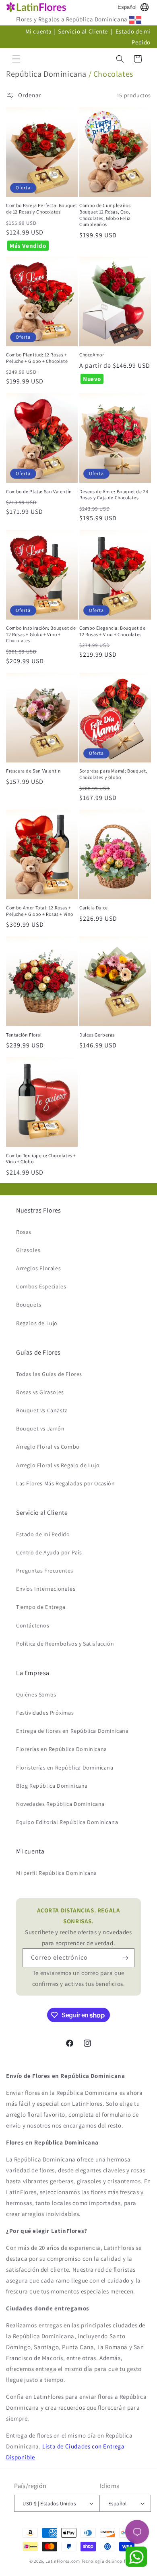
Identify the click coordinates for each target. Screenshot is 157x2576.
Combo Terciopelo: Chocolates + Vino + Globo (41, 1159)
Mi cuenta (39, 31)
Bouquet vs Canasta (42, 1410)
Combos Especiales (41, 1286)
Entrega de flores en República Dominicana (72, 1731)
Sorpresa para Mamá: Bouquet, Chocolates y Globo (113, 774)
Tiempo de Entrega (41, 1607)
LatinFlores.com (63, 2561)
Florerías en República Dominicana (62, 1749)
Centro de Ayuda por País (49, 1552)
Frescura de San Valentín (33, 771)
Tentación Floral (24, 1035)
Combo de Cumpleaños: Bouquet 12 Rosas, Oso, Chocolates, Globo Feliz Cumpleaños (106, 215)
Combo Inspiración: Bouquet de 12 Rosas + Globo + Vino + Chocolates (41, 634)
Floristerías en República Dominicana (65, 1768)
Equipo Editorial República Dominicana (67, 1822)
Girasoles (28, 1250)
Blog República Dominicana (52, 1786)
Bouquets (29, 1305)
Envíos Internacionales (46, 1589)
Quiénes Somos (36, 1694)
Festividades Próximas (45, 1713)
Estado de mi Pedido (43, 1534)
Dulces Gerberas (97, 1035)
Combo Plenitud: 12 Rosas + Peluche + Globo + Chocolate (37, 358)
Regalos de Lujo (37, 1323)
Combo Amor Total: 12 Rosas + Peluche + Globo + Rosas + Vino (40, 911)
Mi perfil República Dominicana (57, 1873)
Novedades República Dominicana (60, 1804)
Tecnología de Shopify (105, 2561)
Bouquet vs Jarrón (40, 1428)
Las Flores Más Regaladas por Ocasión (66, 1483)
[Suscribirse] (125, 1958)
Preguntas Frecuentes (45, 1571)
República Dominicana (46, 74)
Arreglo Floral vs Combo (48, 1447)
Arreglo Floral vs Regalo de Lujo (58, 1465)
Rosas (24, 1232)
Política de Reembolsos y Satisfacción (65, 1644)
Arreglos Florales (38, 1268)
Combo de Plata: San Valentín (39, 491)
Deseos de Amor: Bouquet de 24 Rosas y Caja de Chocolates (114, 495)
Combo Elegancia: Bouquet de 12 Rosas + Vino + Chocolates (112, 631)
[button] (16, 59)
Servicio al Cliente (84, 31)
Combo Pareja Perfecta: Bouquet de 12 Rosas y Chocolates (42, 208)
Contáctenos (33, 1625)
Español (127, 7)
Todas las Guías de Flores (49, 1374)
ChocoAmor (92, 355)
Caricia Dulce (94, 908)
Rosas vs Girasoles (40, 1392)
